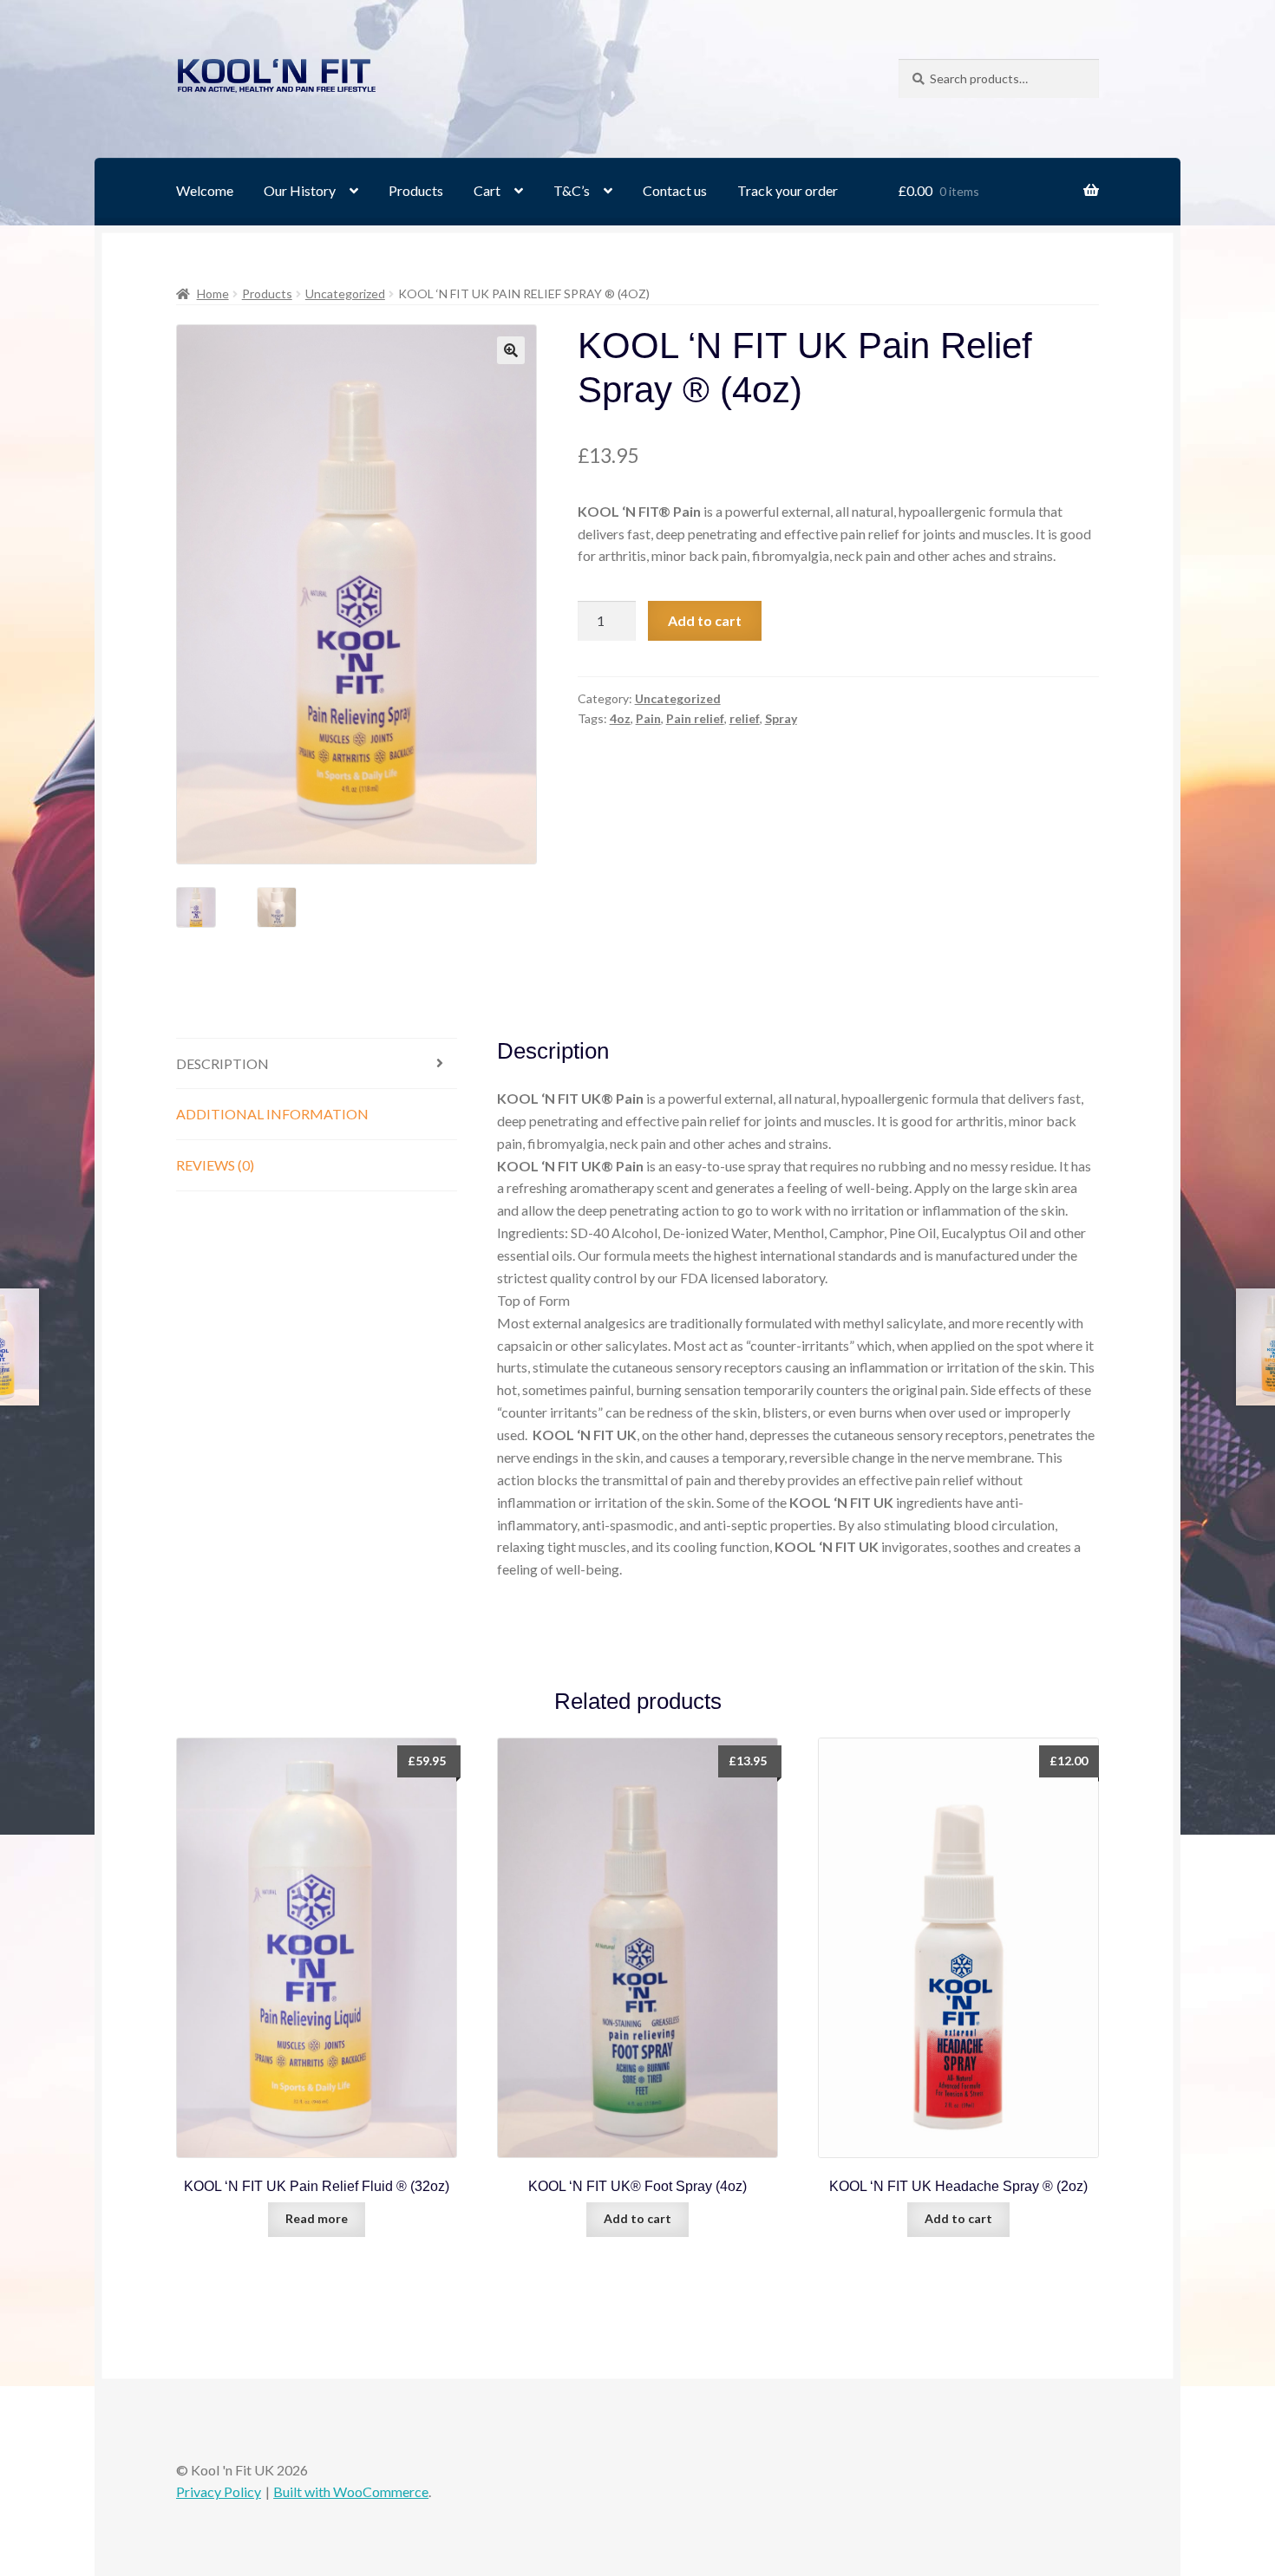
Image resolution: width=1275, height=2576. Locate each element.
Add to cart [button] (637, 2218)
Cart (487, 190)
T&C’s (572, 190)
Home (213, 293)
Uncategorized (345, 293)
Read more (317, 2218)
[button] (511, 350)
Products (416, 190)
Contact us (675, 190)
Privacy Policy (219, 2491)
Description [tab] (222, 1063)
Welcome (205, 190)
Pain (648, 718)
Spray (781, 718)
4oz (620, 718)
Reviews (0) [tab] (215, 1165)
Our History (300, 190)
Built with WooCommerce (351, 2491)
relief (745, 718)
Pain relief (695, 718)
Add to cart (705, 620)
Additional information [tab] (272, 1114)
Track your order (788, 190)
